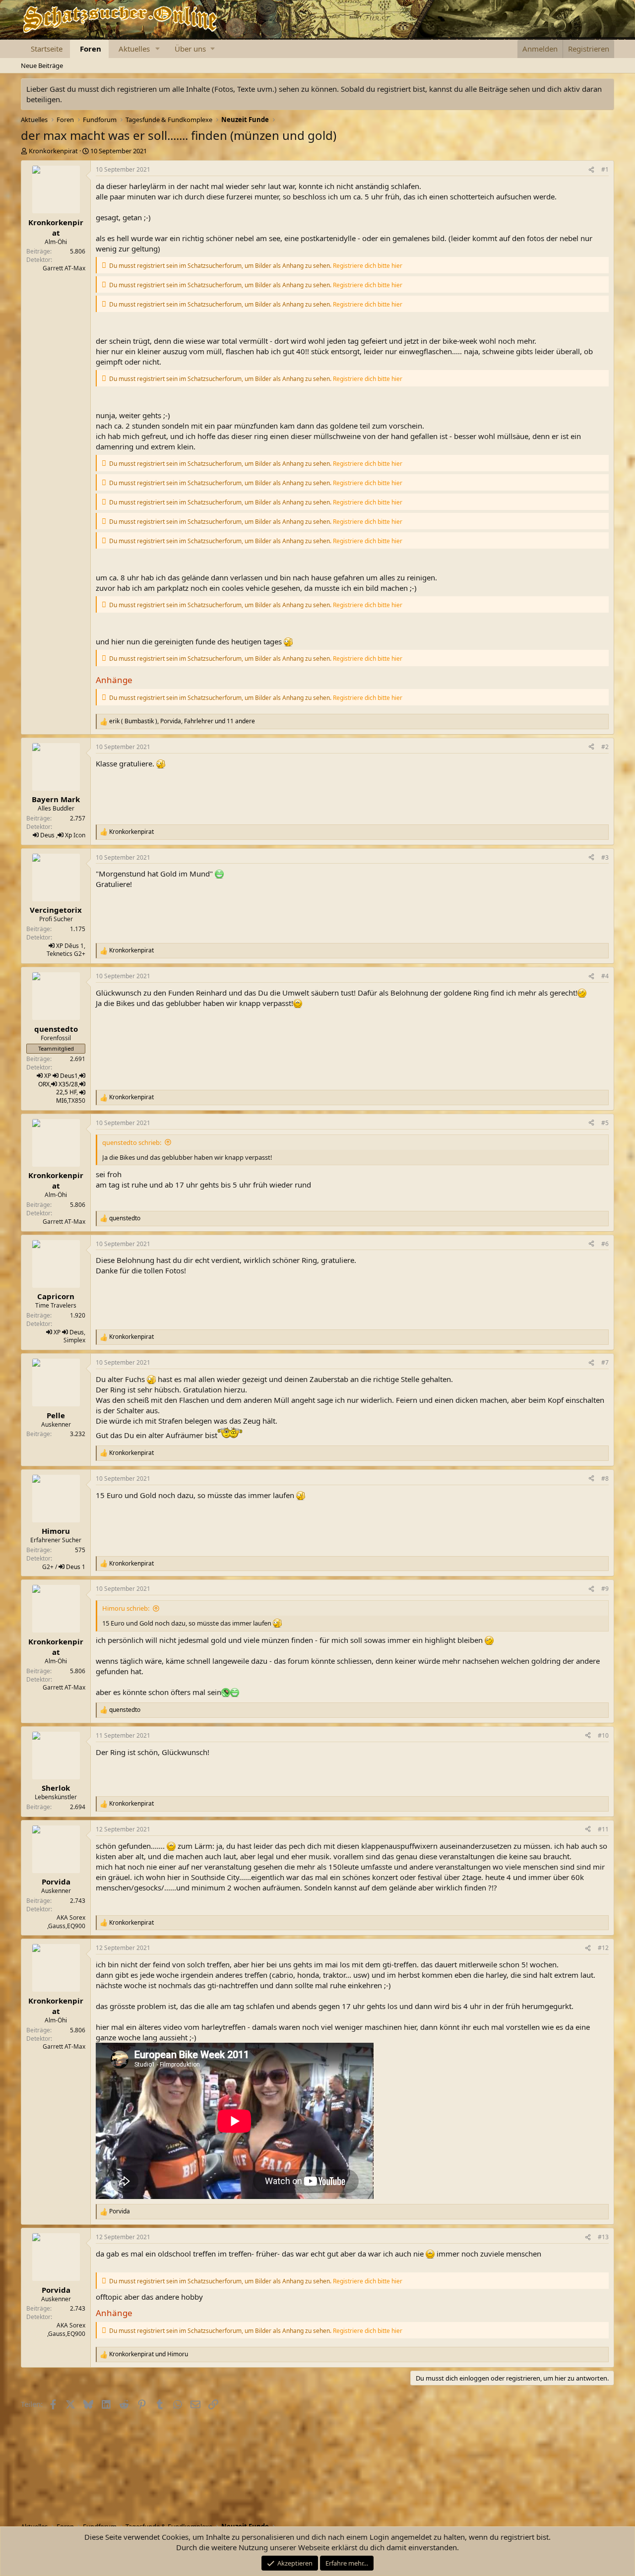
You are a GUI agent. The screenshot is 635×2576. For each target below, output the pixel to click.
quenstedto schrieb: (132, 1142)
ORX (44, 1084)
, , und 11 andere (182, 721)
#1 (605, 169)
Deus (47, 835)
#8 (605, 1478)
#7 (605, 1362)
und (149, 2354)
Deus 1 (76, 1567)
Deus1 (69, 1076)
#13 (603, 2237)
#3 (605, 857)
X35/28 (68, 1084)
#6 (605, 1244)
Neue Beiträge (42, 65)
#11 (603, 1829)
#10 (603, 1735)
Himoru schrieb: (126, 1608)
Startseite (47, 49)
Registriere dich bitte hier (368, 266)
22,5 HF (66, 1092)
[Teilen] (591, 170)
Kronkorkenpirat (53, 151)
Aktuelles (134, 49)
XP (60, 946)
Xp (68, 835)
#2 (605, 747)
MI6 (62, 1100)
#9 (605, 1589)
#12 (603, 1948)
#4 (605, 976)
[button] (158, 49)
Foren (91, 49)
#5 (605, 1123)
